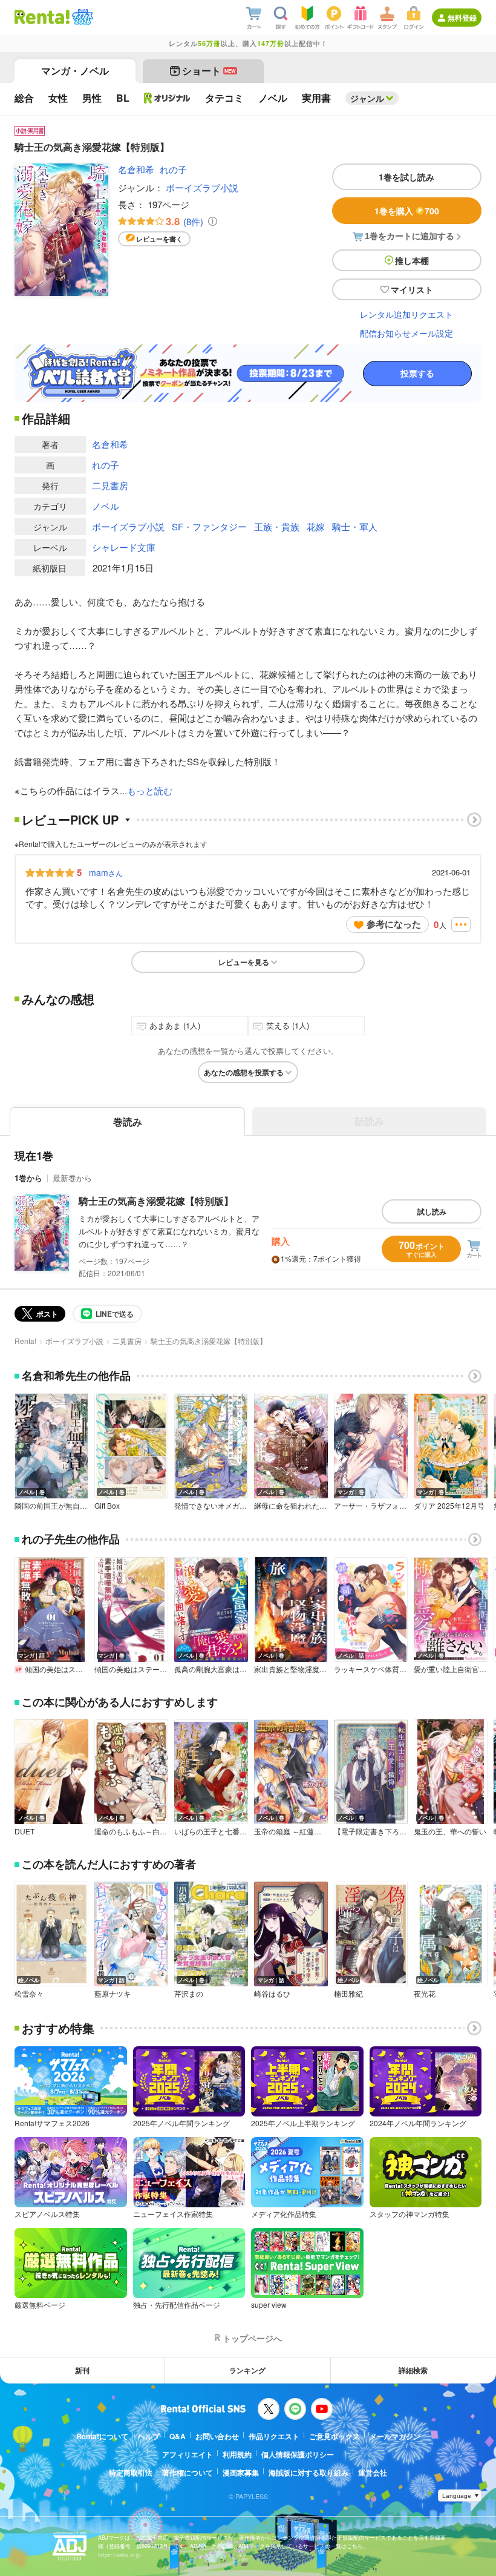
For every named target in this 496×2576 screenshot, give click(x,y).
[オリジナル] (167, 98)
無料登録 (462, 18)
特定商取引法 (131, 2472)
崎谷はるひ (272, 1994)
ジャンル (367, 98)
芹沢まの (189, 1994)
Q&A (178, 2436)
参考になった (394, 924)
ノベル (106, 506)
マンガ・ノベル (75, 71)
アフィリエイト (188, 2454)
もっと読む (150, 790)
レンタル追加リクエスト (406, 314)
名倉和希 (136, 169)
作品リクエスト (274, 2436)
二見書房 (110, 485)
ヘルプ (149, 2436)
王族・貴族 (277, 526)
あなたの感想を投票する (244, 1072)
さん (106, 872)
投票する (417, 374)
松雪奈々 (29, 1994)
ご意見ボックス (334, 2436)
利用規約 (237, 2454)
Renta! (25, 1341)
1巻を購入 (407, 211)
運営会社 (373, 2472)
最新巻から (72, 1178)
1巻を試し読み (406, 177)
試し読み (432, 1211)
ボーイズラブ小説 (202, 187)
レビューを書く (159, 239)
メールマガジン (395, 2436)
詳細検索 (413, 2370)
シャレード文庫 (124, 547)
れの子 (173, 169)
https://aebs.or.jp (119, 2555)
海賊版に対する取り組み (308, 2472)
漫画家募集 (241, 2472)
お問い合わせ (217, 2436)
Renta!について (102, 2436)
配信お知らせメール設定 (406, 333)
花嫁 (316, 526)
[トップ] (42, 17)
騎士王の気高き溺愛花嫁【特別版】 (156, 1201)
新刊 (82, 2370)
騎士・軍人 (355, 526)
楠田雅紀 (348, 1994)
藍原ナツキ (113, 1994)
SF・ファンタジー (209, 526)
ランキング (247, 2370)
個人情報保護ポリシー (298, 2454)
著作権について (188, 2472)
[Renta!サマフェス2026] (81, 17)
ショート (209, 71)
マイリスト (412, 289)
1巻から (28, 1178)
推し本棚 (412, 260)
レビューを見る (244, 962)
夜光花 (425, 1994)
